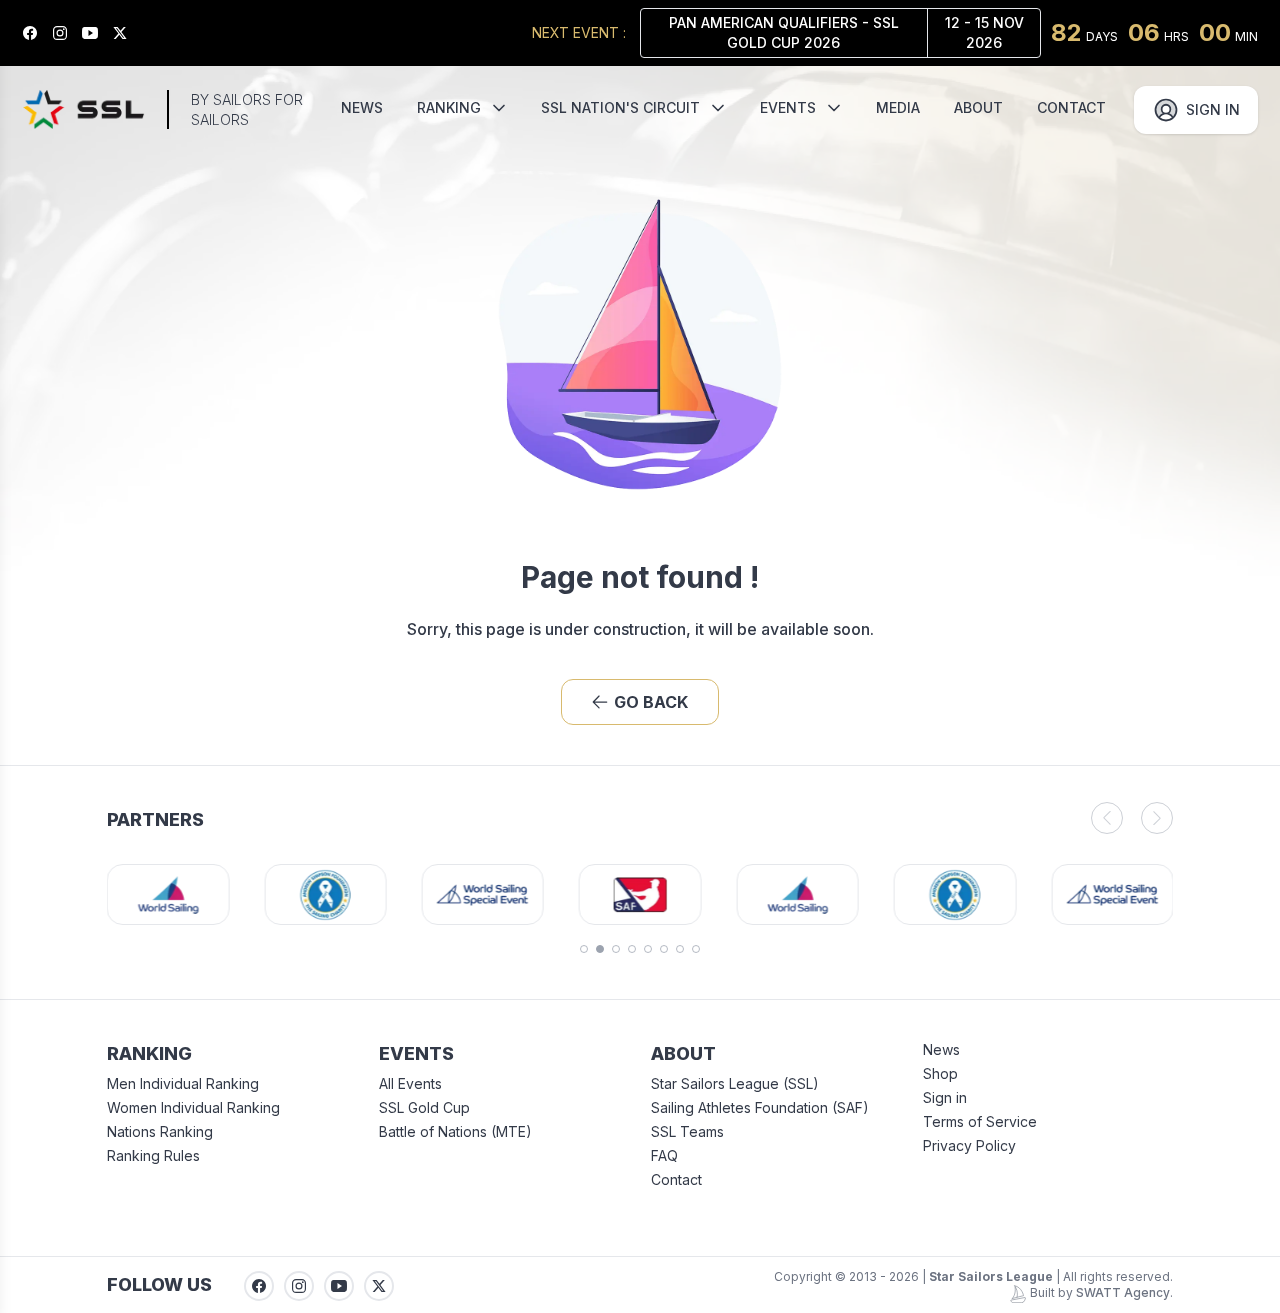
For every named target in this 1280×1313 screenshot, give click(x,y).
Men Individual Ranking (183, 1083)
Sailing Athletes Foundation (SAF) (760, 1107)
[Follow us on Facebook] (37, 33)
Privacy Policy (969, 1145)
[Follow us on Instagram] (67, 33)
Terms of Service (980, 1121)
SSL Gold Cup (424, 1107)
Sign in (945, 1097)
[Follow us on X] (127, 33)
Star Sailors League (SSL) (735, 1083)
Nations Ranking (160, 1131)
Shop (940, 1073)
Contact (676, 1179)
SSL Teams (687, 1131)
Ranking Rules (153, 1155)
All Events (410, 1083)
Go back (651, 702)
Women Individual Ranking (193, 1107)
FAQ (664, 1155)
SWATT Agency (1123, 1292)
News (941, 1049)
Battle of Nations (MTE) (455, 1131)
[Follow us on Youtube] (97, 33)
